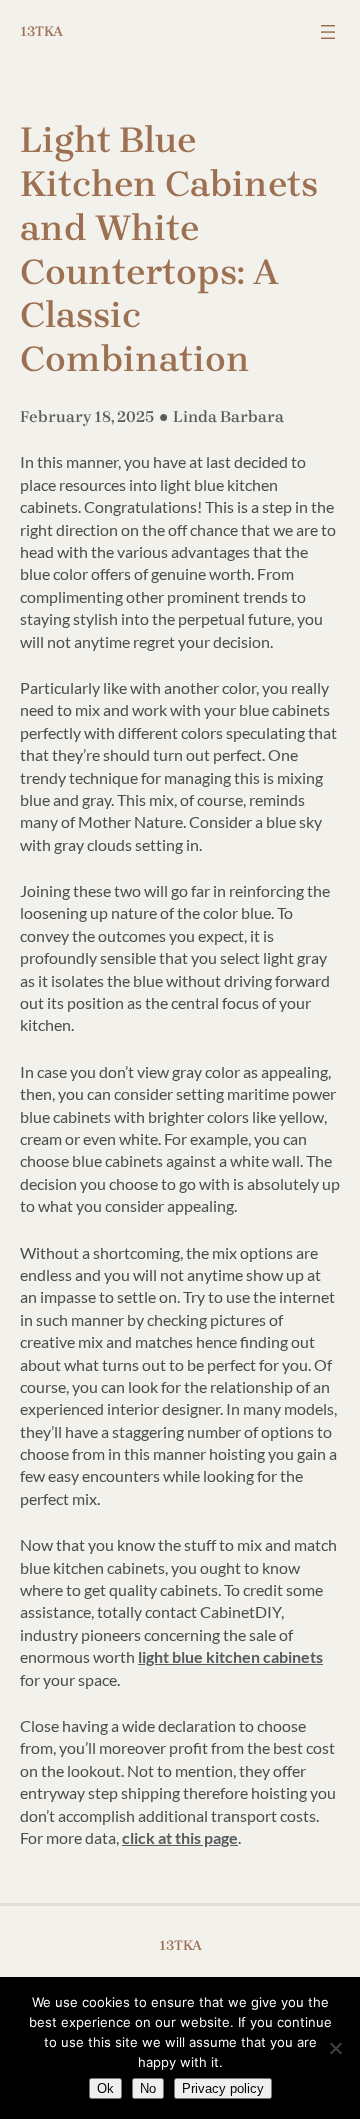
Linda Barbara (228, 416)
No (148, 2088)
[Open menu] (328, 32)
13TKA (41, 31)
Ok (105, 2088)
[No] (335, 2048)
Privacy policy (223, 2088)
